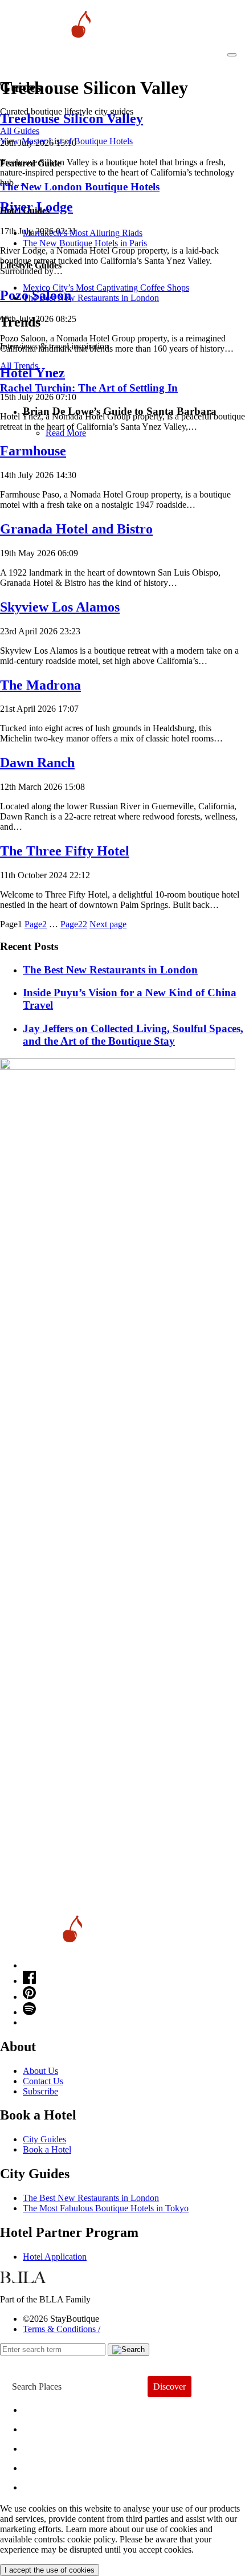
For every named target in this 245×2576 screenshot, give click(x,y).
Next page (108, 924)
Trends (46, 2446)
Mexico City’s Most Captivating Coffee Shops (106, 288)
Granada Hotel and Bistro (76, 529)
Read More (66, 433)
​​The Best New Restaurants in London (91, 298)
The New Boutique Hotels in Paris (85, 243)
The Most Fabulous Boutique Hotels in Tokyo (106, 2208)
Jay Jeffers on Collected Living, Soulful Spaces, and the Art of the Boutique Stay (133, 1035)
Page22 (74, 924)
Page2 (36, 924)
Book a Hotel (47, 2149)
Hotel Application (55, 2257)
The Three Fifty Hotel (65, 851)
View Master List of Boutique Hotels (66, 141)
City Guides (44, 2139)
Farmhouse (33, 451)
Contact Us (43, 2081)
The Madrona (40, 685)
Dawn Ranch (37, 763)
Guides (47, 2465)
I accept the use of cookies (50, 2570)
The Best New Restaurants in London (91, 2198)
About (44, 2426)
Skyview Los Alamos (60, 607)
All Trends (19, 366)
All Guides (20, 131)
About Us (40, 2071)
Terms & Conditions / (62, 2329)
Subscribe (40, 2091)
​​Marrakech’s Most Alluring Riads (83, 233)
